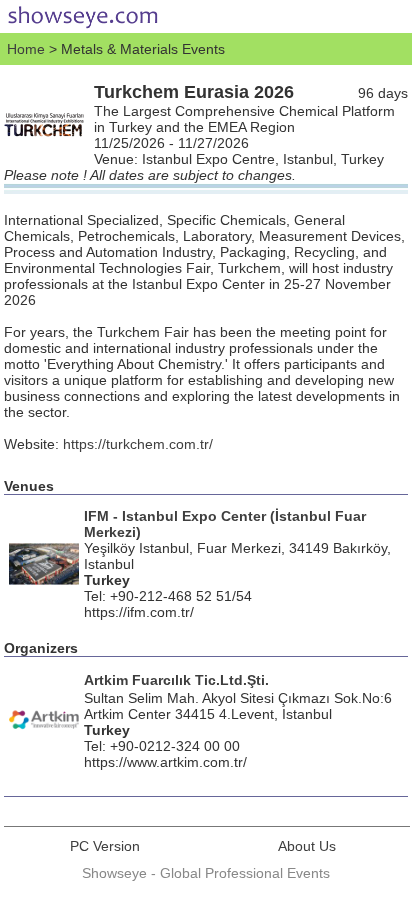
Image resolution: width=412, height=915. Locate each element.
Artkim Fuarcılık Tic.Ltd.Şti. (176, 680)
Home (26, 49)
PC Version (105, 846)
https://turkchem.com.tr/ (138, 444)
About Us (307, 846)
